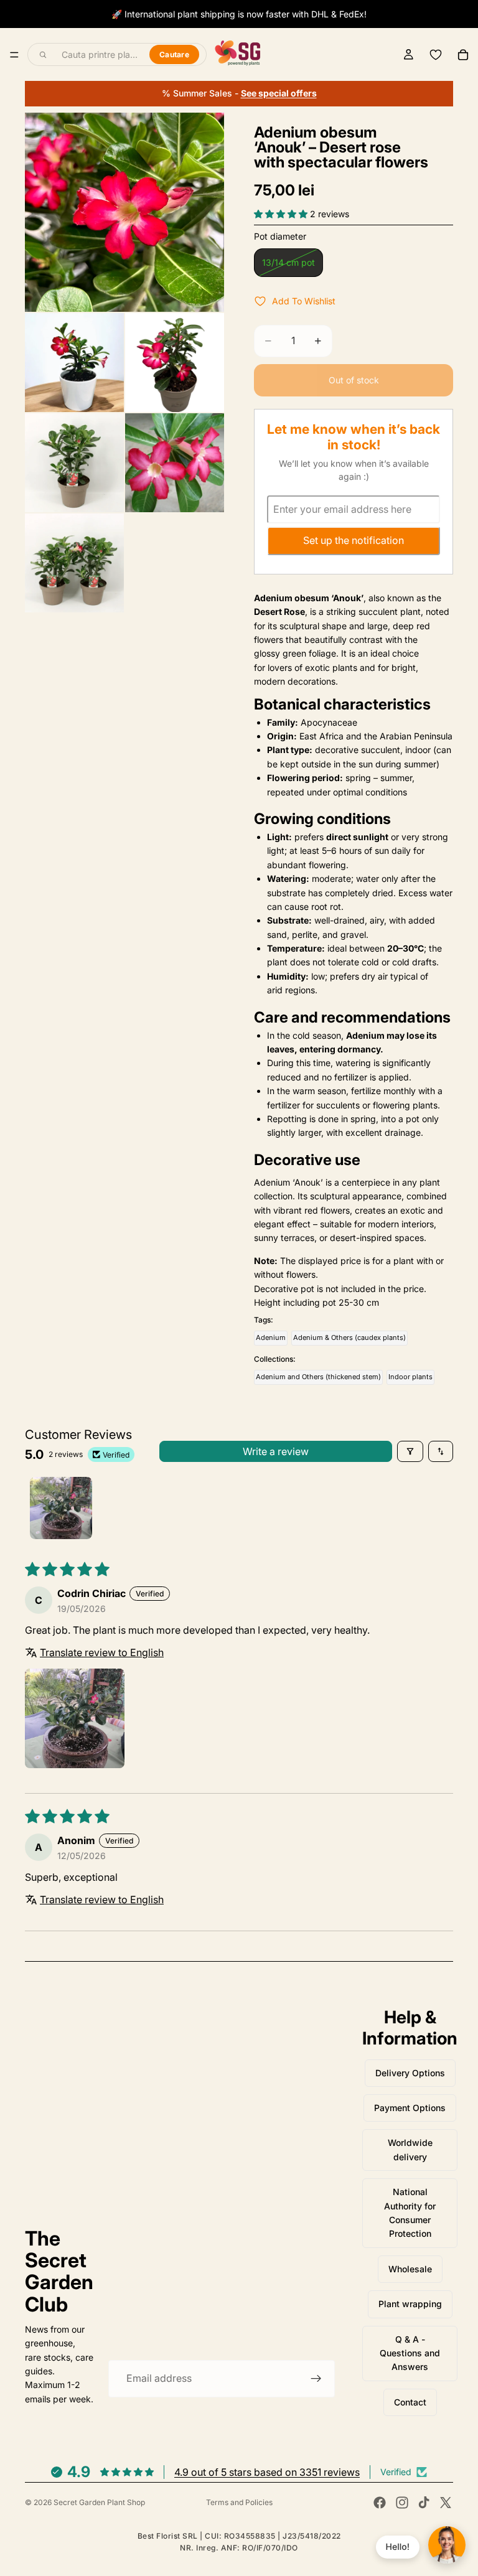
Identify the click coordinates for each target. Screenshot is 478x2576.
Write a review (276, 1451)
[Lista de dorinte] (436, 55)
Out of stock (354, 380)
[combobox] (98, 55)
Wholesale (410, 2269)
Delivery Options (410, 2073)
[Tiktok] (424, 2503)
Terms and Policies (239, 2502)
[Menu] (14, 55)
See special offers (279, 93)
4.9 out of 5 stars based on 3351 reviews (267, 2472)
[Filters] (410, 1451)
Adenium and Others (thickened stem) (318, 1377)
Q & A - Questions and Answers (410, 2353)
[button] (282, 214)
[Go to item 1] (61, 1508)
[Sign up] (316, 2379)
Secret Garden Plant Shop (99, 2502)
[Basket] (463, 55)
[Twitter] (446, 2503)
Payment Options (410, 2108)
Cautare (174, 54)
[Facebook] (380, 2503)
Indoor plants (410, 1377)
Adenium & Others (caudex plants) (349, 1337)
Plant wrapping (410, 2304)
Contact (410, 2402)
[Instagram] (402, 2503)
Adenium (271, 1337)
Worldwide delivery (410, 2149)
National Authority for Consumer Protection (410, 2213)
